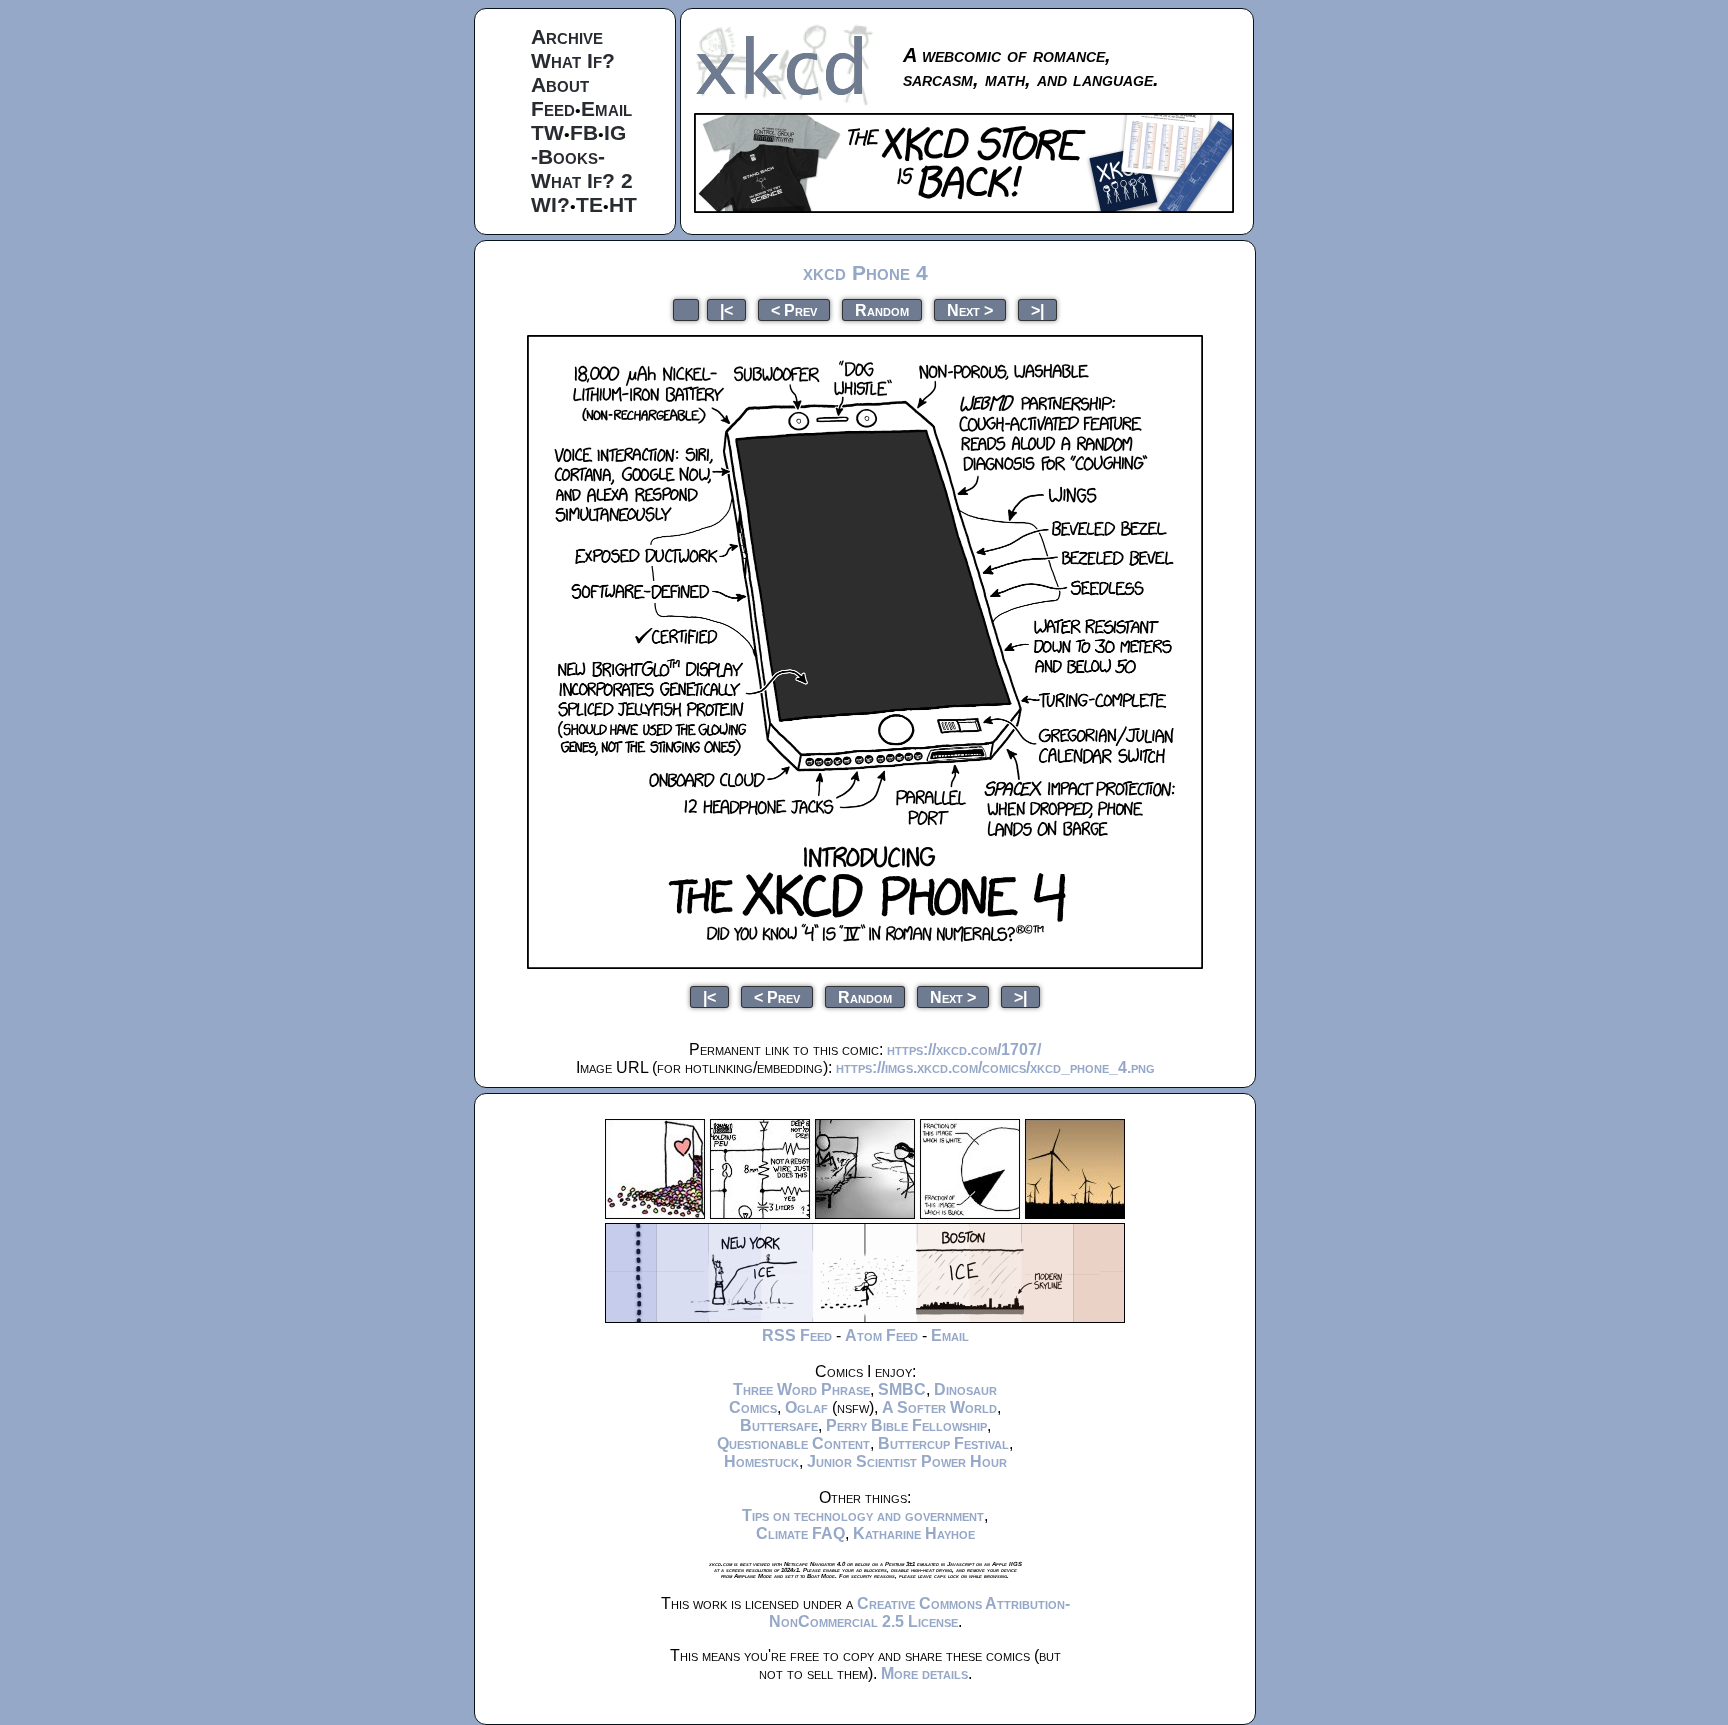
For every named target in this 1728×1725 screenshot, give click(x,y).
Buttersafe (779, 1425)
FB (584, 132)
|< (726, 309)
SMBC (902, 1389)
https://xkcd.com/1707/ (964, 1049)
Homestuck (761, 1461)
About (560, 84)
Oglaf (806, 1407)
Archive (567, 36)
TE (589, 204)
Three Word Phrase (801, 1389)
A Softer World (939, 1407)
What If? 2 (582, 180)
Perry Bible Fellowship (906, 1425)
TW (547, 132)
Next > (970, 309)
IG (615, 132)
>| (1037, 309)
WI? (550, 204)
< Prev (794, 309)
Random (882, 309)
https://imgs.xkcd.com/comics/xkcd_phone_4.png (995, 1067)
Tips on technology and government (863, 1515)
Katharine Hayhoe (914, 1533)
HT (623, 204)
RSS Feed (797, 1335)
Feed (553, 108)
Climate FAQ (800, 1533)
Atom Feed (881, 1335)
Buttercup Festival (943, 1443)
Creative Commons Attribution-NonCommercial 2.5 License (919, 1612)
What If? (573, 60)
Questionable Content (793, 1443)
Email (606, 108)
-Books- (568, 156)
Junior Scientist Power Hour (907, 1461)
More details (924, 1673)
